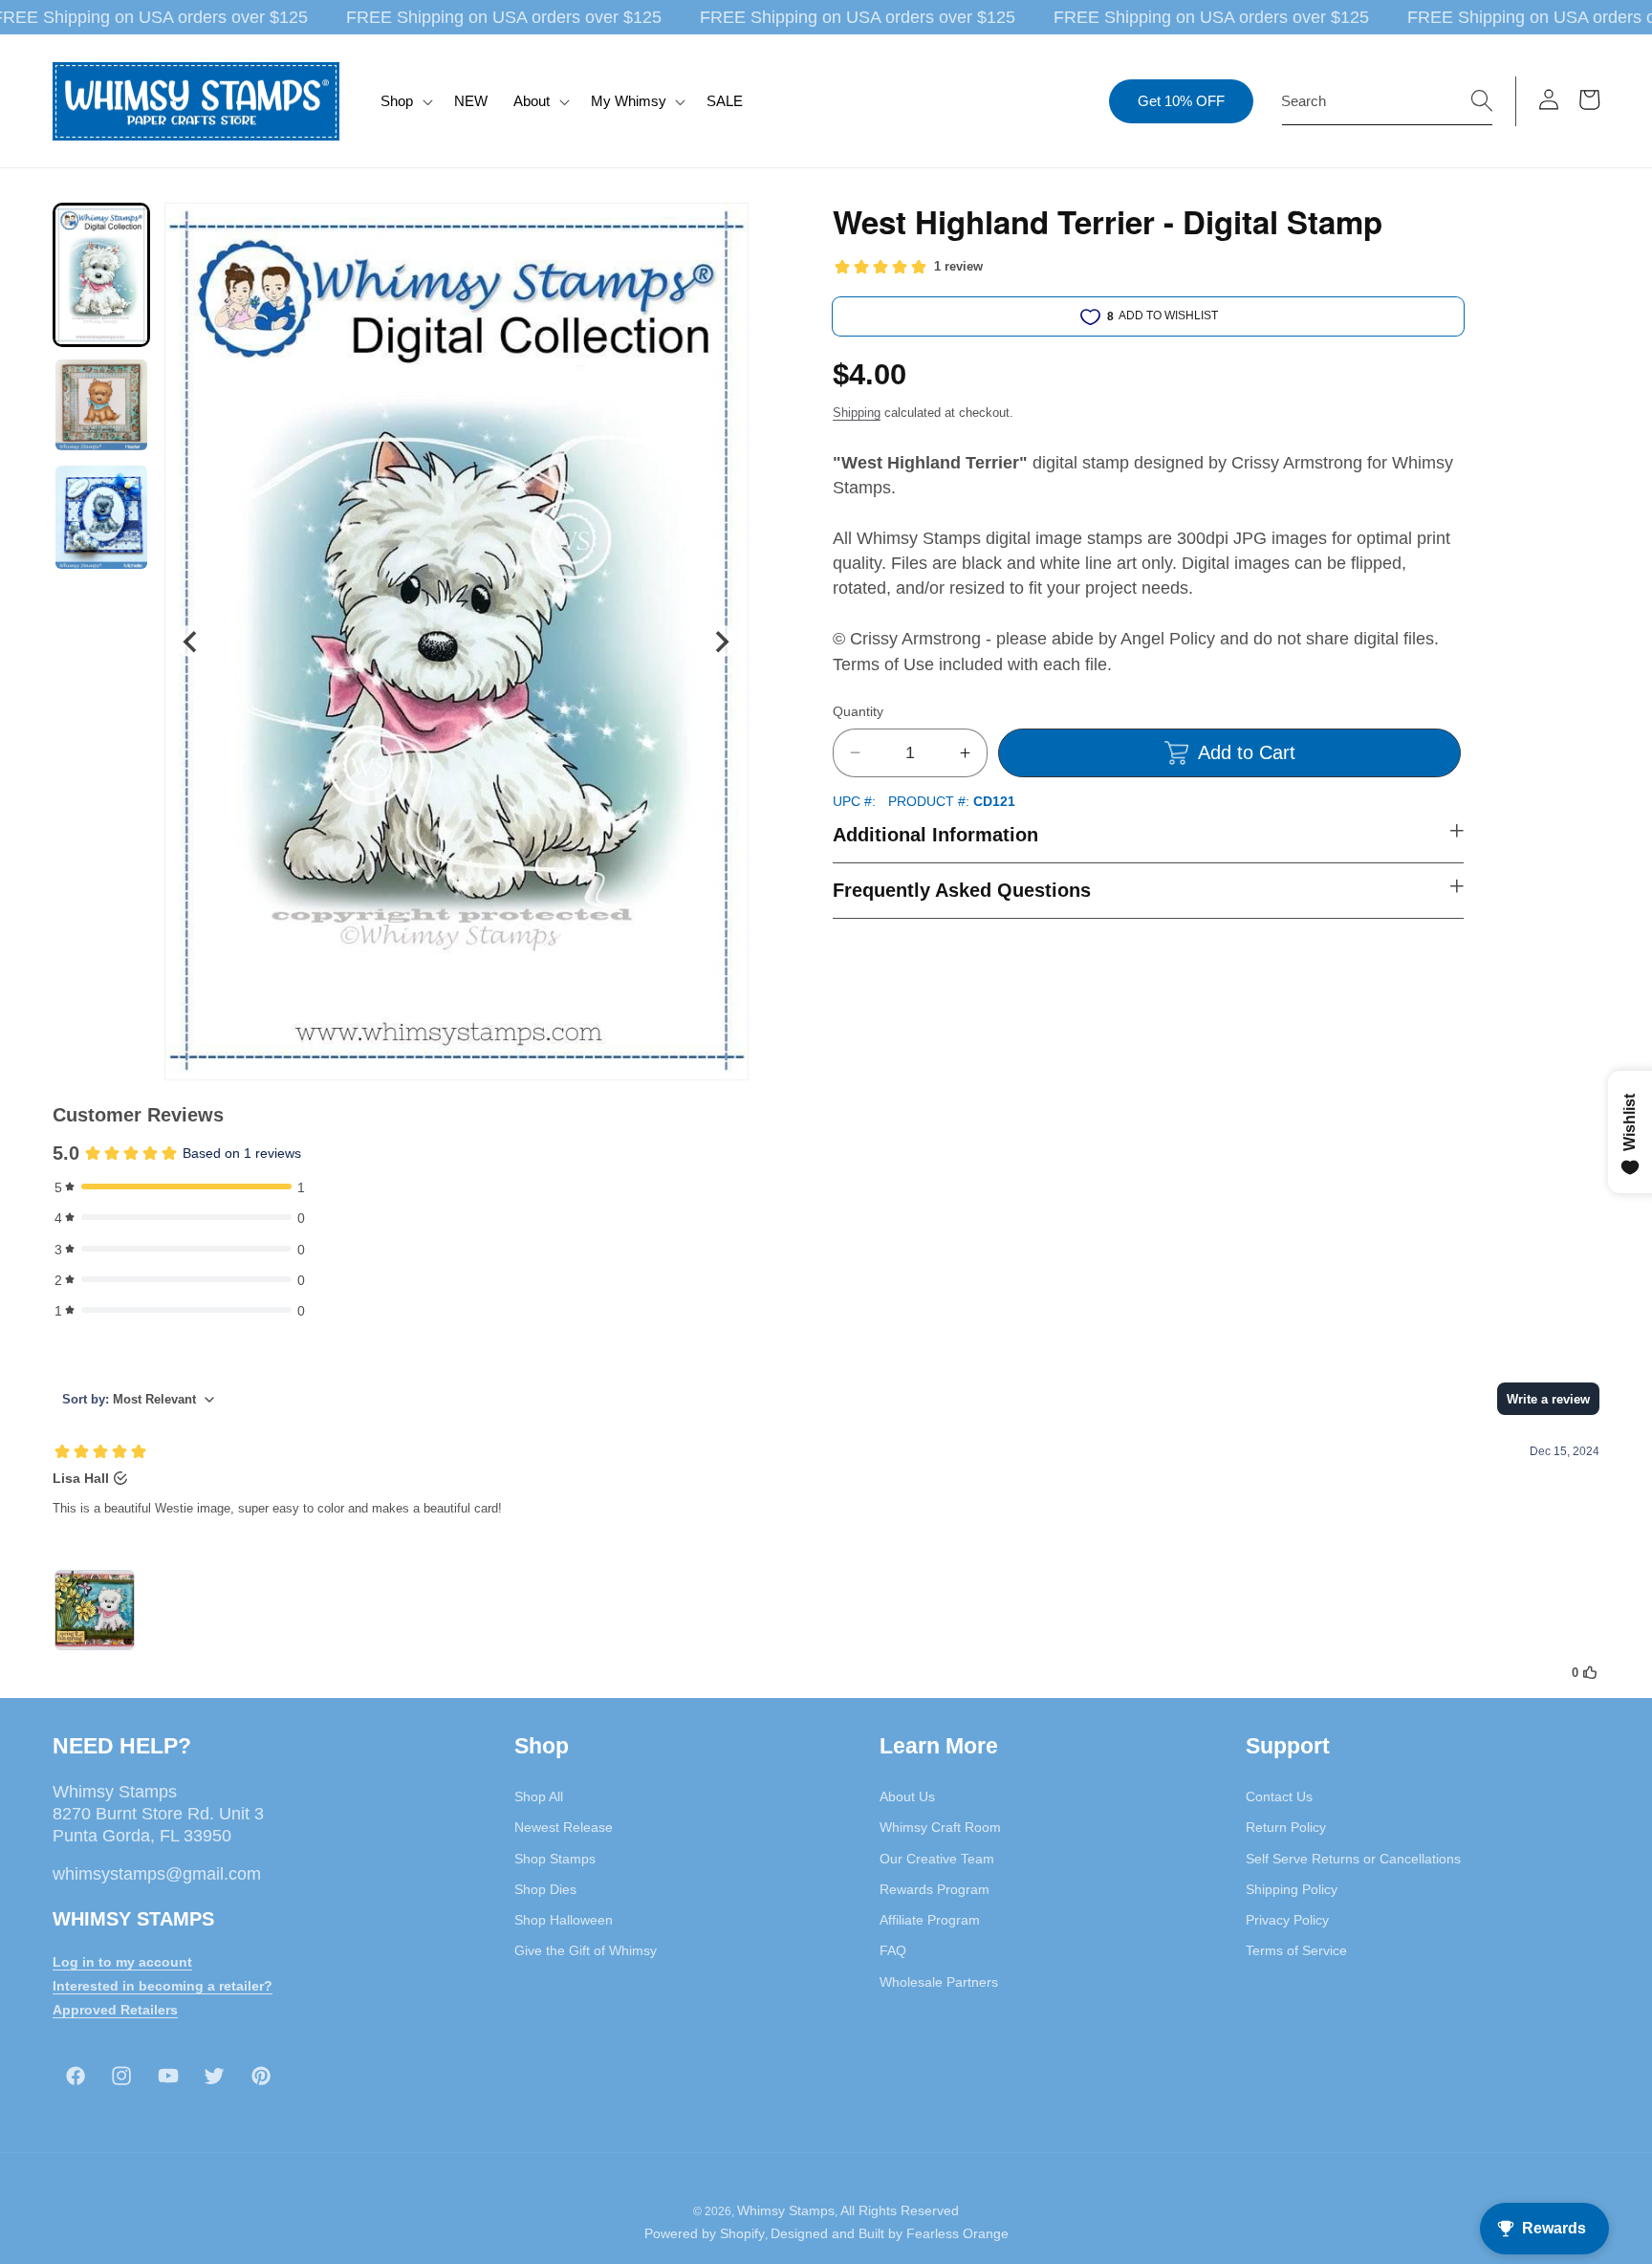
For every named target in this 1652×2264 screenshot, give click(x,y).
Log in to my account (122, 1962)
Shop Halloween (564, 1920)
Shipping (857, 413)
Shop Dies (545, 1889)
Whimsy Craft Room (940, 1827)
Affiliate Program (930, 1920)
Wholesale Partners (939, 1982)
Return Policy (1286, 1827)
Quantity (858, 711)
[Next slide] (721, 641)
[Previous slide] (192, 641)
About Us (907, 1796)
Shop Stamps (555, 1859)
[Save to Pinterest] (722, 229)
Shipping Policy (1292, 1889)
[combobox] (1387, 101)
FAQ (893, 1950)
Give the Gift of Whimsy (586, 1950)
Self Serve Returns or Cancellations (1353, 1859)
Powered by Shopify (705, 2233)
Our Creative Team (937, 1859)
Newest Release (564, 1827)
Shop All (539, 1796)
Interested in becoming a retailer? (163, 1986)
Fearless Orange (957, 2233)
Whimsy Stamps (786, 2210)
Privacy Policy (1287, 1920)
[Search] (1482, 100)
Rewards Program (935, 1889)
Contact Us (1279, 1796)
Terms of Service (1296, 1950)
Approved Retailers (115, 2010)
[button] (405, 101)
